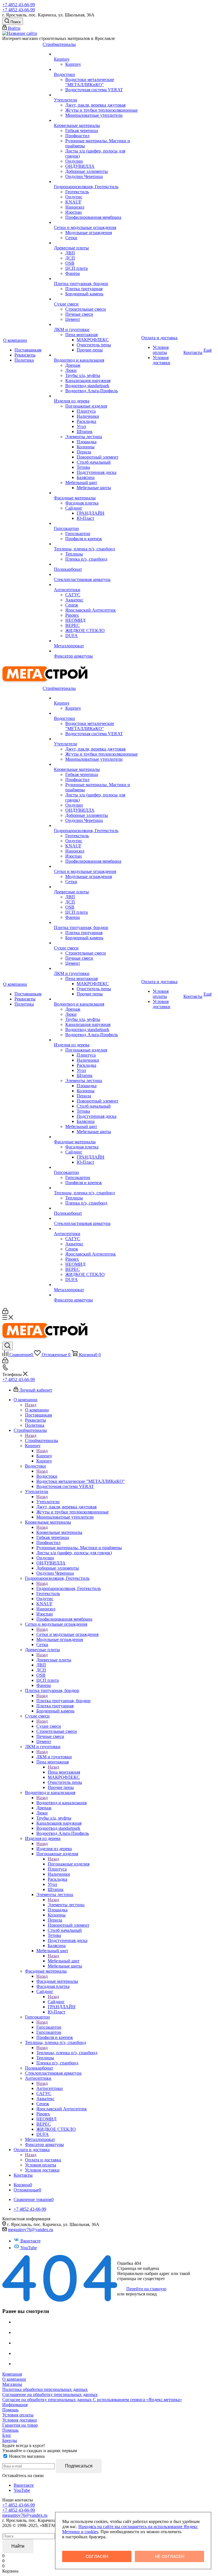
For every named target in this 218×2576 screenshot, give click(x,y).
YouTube (29, 2248)
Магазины (12, 2384)
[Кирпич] (97, 54)
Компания (12, 2374)
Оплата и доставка (43, 2160)
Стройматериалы (42, 1440)
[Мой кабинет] (5, 1312)
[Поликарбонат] (97, 564)
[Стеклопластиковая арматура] (97, 574)
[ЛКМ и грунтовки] (97, 325)
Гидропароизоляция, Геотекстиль (69, 1588)
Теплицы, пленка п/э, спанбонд (67, 2053)
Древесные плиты (54, 1660)
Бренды (10, 2440)
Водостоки (47, 1476)
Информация (15, 2405)
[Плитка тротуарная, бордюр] (97, 279)
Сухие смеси (49, 1726)
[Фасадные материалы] (97, 493)
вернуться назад (141, 2294)
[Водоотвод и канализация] (97, 355)
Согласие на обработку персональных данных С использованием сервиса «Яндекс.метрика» (92, 2400)
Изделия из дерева (54, 1849)
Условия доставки (20, 2420)
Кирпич (44, 1456)
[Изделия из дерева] (97, 396)
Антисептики (50, 2088)
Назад (31, 1405)
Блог (7, 2435)
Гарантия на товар (20, 2425)
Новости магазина (26, 2456)
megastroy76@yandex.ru (31, 2230)
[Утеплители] (97, 95)
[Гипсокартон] (97, 523)
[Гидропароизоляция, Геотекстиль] (97, 182)
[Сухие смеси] (97, 299)
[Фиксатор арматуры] (97, 651)
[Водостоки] (97, 69)
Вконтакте (31, 2241)
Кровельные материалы (59, 1532)
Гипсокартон (49, 2027)
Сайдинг (56, 2002)
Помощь (10, 2410)
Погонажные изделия (69, 1864)
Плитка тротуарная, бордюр (63, 1701)
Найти (18, 2546)
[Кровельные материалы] (97, 120)
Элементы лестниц (66, 1905)
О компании (37, 1410)
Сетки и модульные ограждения (67, 1634)
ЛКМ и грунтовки (54, 1757)
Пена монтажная (64, 1772)
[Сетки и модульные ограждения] (97, 222)
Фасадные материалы (57, 1981)
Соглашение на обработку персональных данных (50, 2394)
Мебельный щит (64, 1961)
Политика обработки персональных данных (45, 2389)
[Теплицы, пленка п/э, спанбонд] (97, 544)
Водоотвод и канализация (61, 1803)
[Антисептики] (97, 585)
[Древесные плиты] (97, 243)
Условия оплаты (18, 2415)
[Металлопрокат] (97, 641)
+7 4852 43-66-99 (19, 5)
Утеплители (48, 1502)
